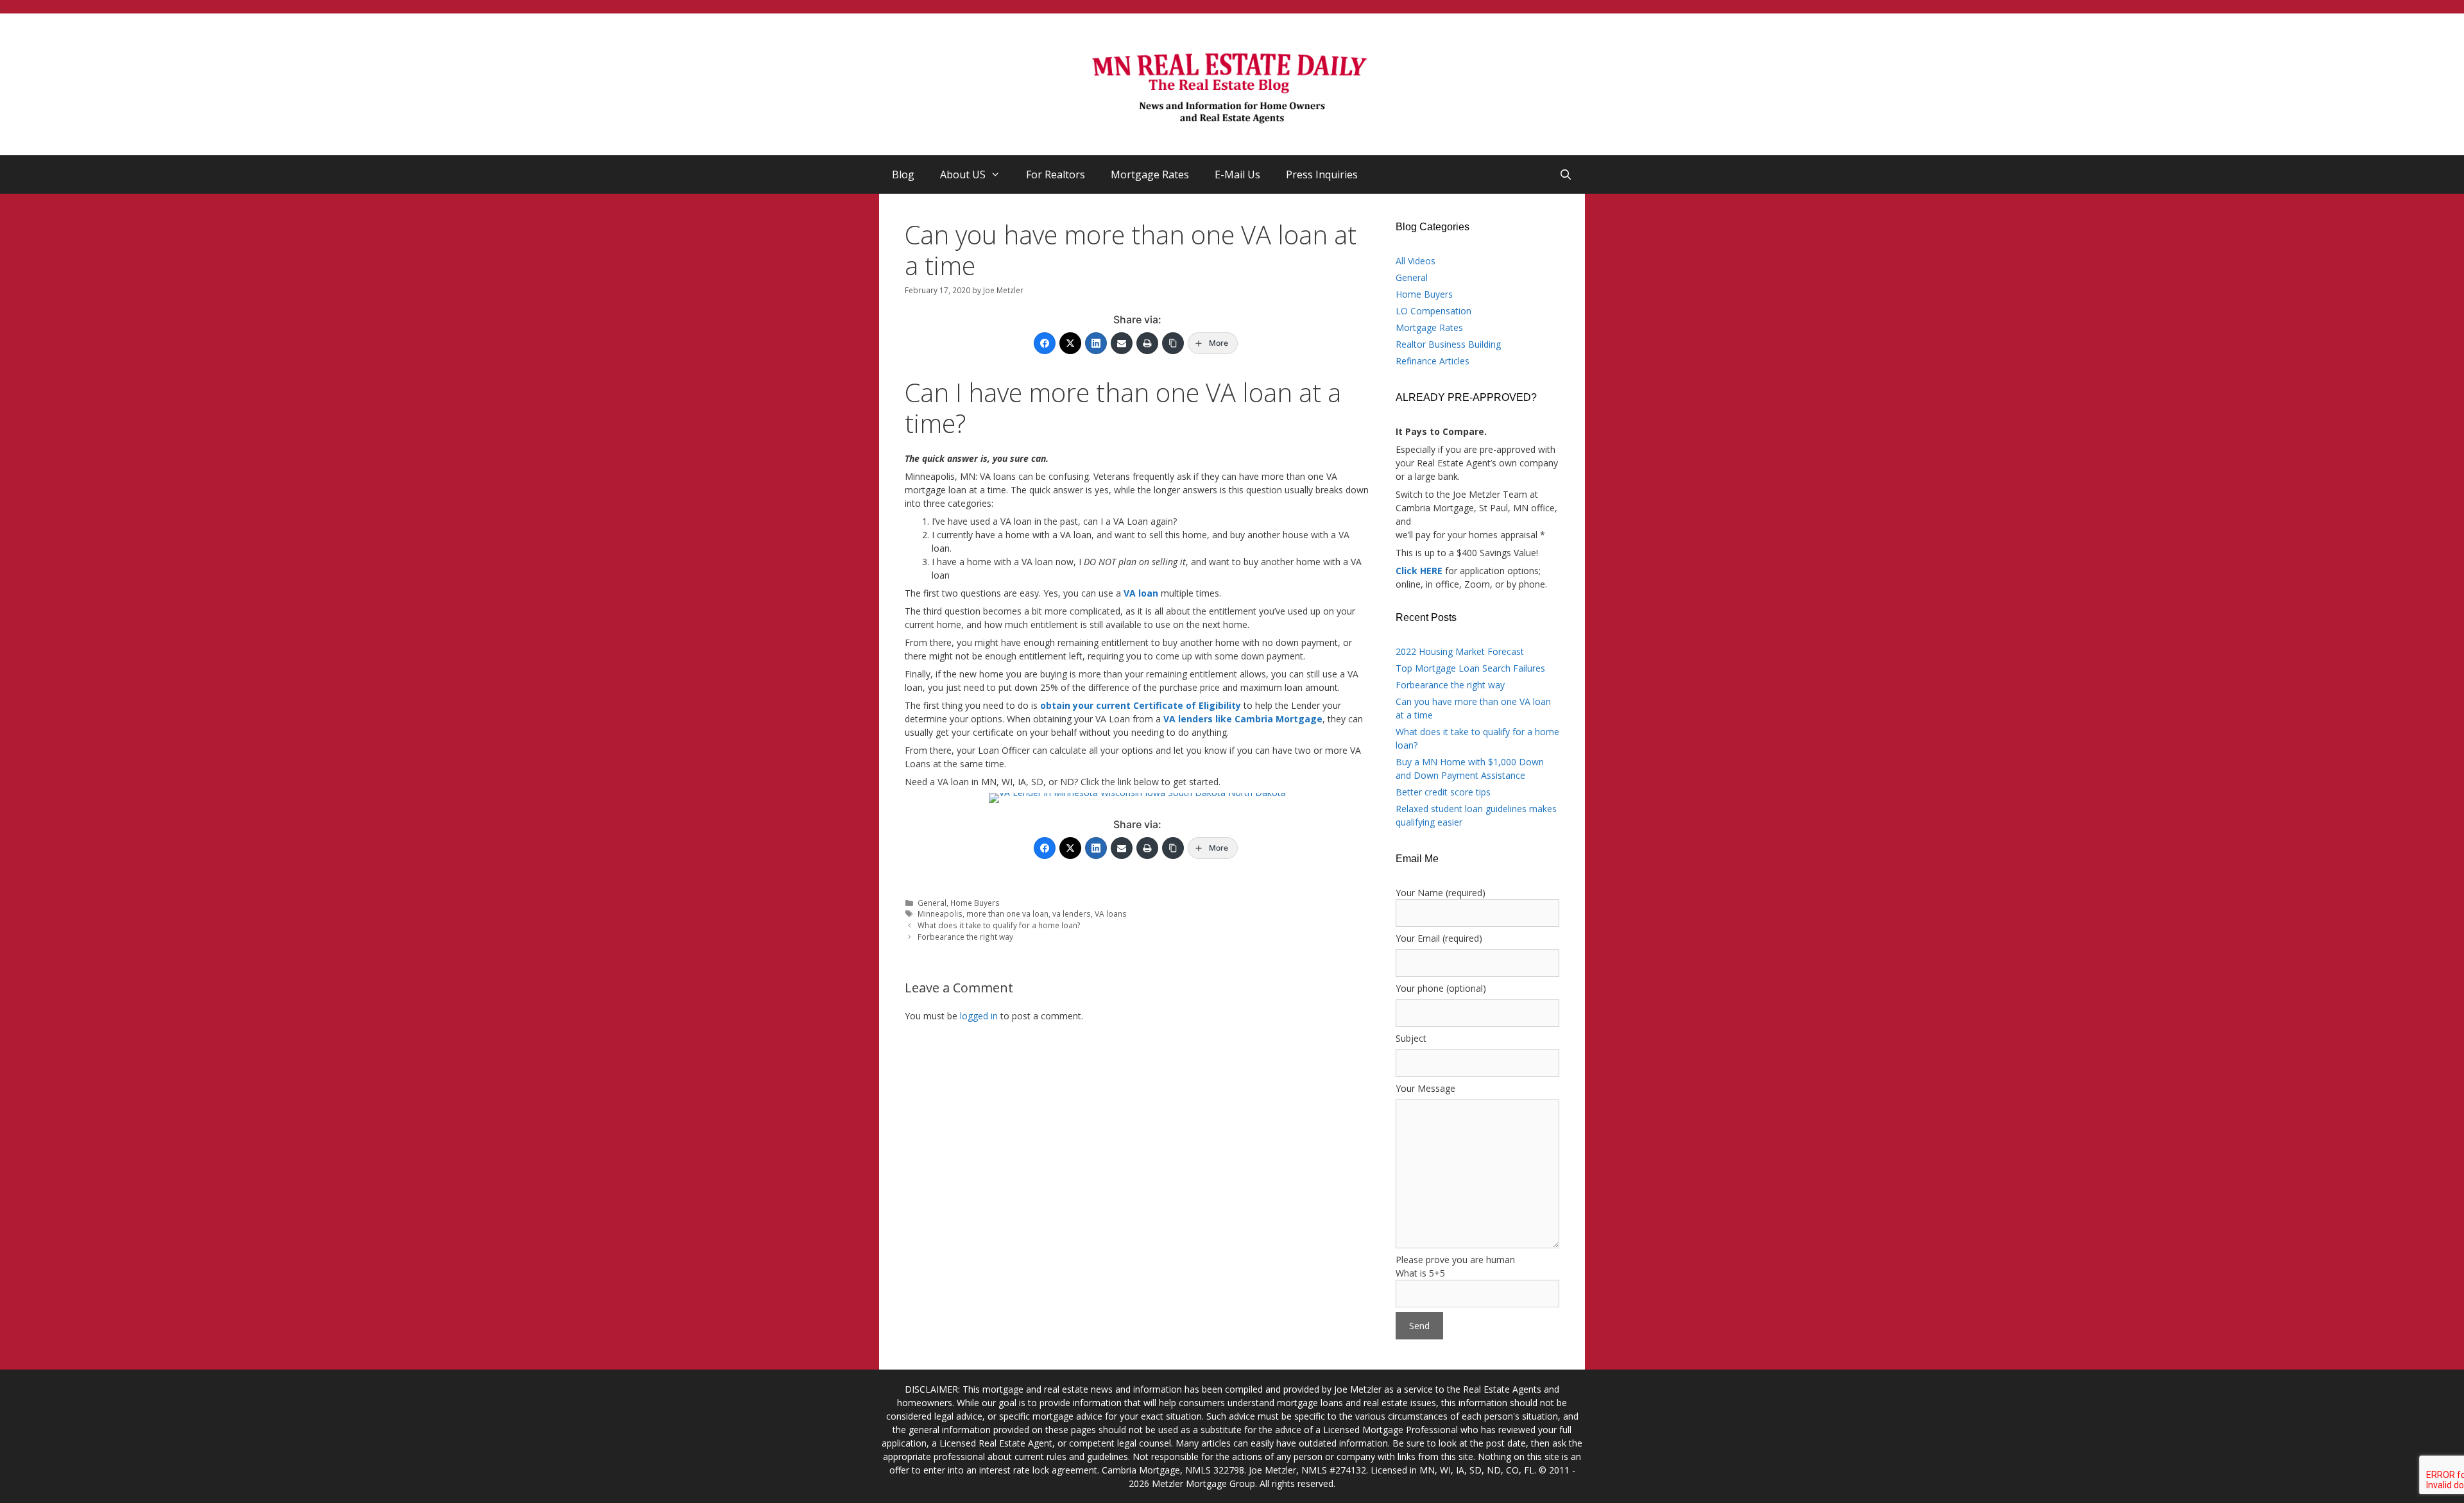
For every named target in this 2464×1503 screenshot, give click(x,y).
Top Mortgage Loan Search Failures (1470, 668)
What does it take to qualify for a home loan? (999, 925)
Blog (903, 174)
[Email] (1122, 343)
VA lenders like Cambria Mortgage (1243, 719)
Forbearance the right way (965, 937)
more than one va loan (1007, 913)
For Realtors (1056, 174)
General (932, 903)
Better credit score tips (1443, 792)
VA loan (1141, 593)
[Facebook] (1045, 343)
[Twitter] (1070, 343)
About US (963, 174)
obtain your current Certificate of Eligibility (1141, 705)
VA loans (1111, 913)
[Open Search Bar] (1565, 174)
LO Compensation (1433, 311)
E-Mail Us (1237, 174)
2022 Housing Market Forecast (1460, 651)
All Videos (1416, 261)
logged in (979, 1016)
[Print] (1147, 343)
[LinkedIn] (1096, 343)
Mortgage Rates (1150, 174)
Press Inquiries (1322, 174)
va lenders (1072, 913)
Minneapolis (940, 913)
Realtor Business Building (1448, 344)
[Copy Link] (1173, 343)
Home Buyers (975, 903)
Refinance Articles (1433, 361)
